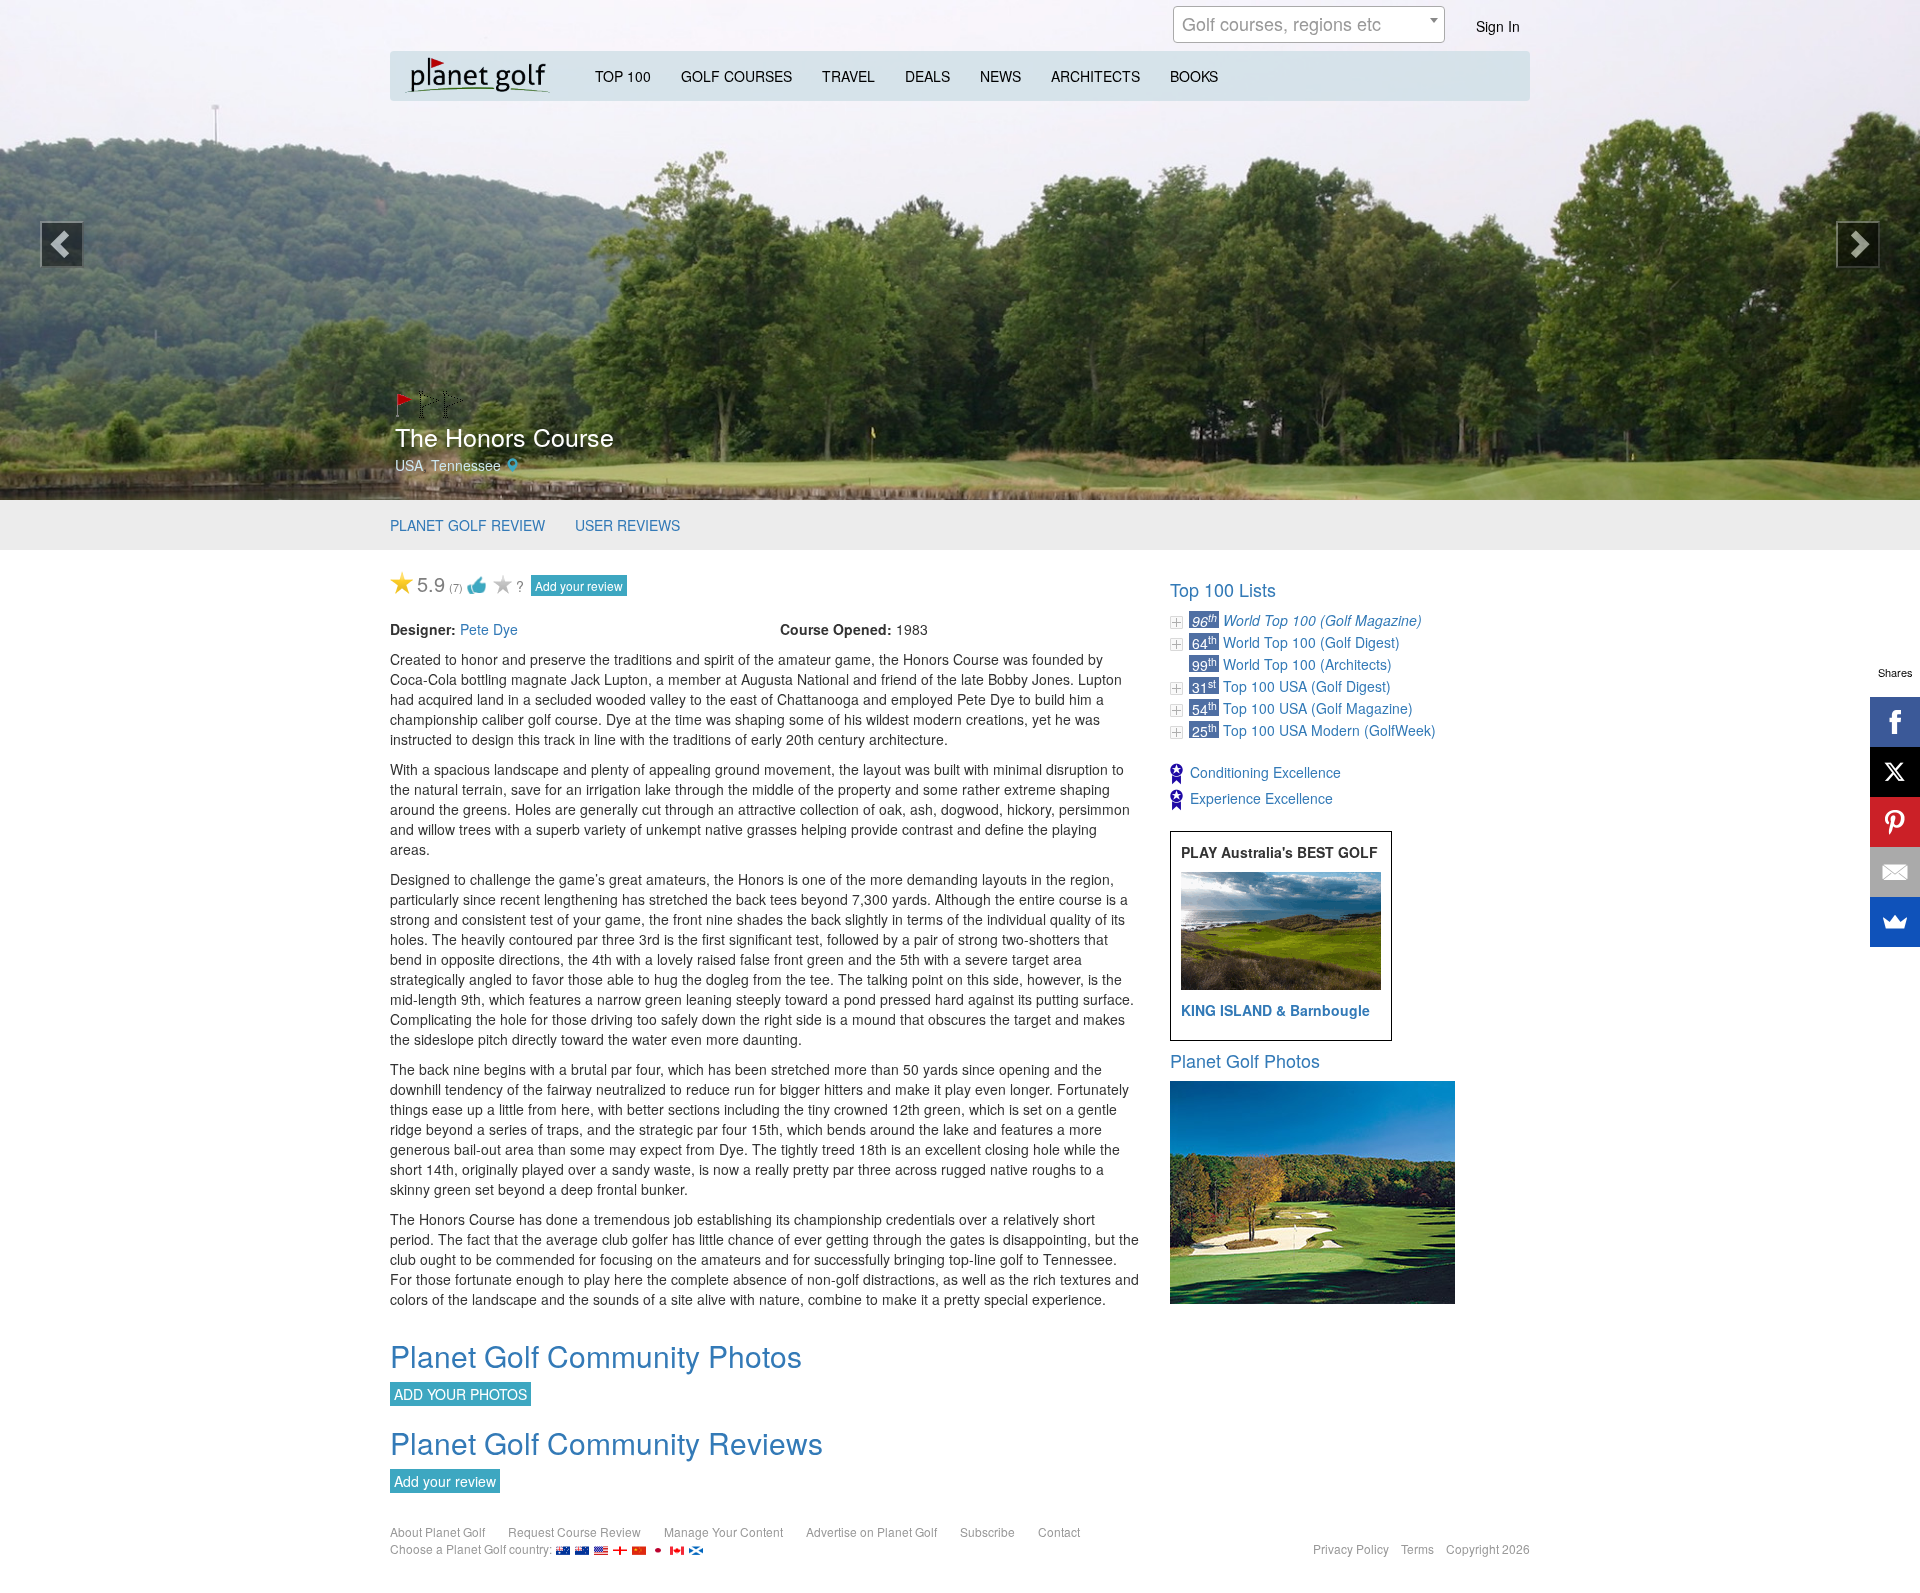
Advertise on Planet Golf (871, 1531)
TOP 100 (623, 76)
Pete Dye (489, 629)
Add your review (579, 585)
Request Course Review (574, 1531)
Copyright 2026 (1488, 1548)
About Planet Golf (437, 1531)
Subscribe (987, 1531)
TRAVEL (848, 76)
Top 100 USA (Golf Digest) (1307, 686)
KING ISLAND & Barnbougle (1275, 1010)
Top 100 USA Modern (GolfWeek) (1329, 730)
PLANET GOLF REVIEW (467, 525)
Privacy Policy (1351, 1548)
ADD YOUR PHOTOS (460, 1394)
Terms (1417, 1548)
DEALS (927, 76)
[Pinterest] (1895, 822)
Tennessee (466, 465)
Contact (1059, 1531)
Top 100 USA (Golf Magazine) (1318, 708)
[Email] (1895, 872)
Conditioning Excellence (1265, 772)
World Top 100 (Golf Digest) (1311, 642)
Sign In (1498, 26)
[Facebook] (1895, 722)
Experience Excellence (1261, 798)
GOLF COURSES (736, 76)
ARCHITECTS (1095, 76)
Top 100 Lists (1223, 589)
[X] (1895, 772)
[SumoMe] (1895, 922)
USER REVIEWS (627, 525)
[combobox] (1309, 24)
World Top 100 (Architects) (1307, 664)
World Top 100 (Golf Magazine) (1322, 620)
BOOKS (1194, 76)
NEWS (1000, 76)
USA (409, 465)
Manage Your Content (723, 1531)
